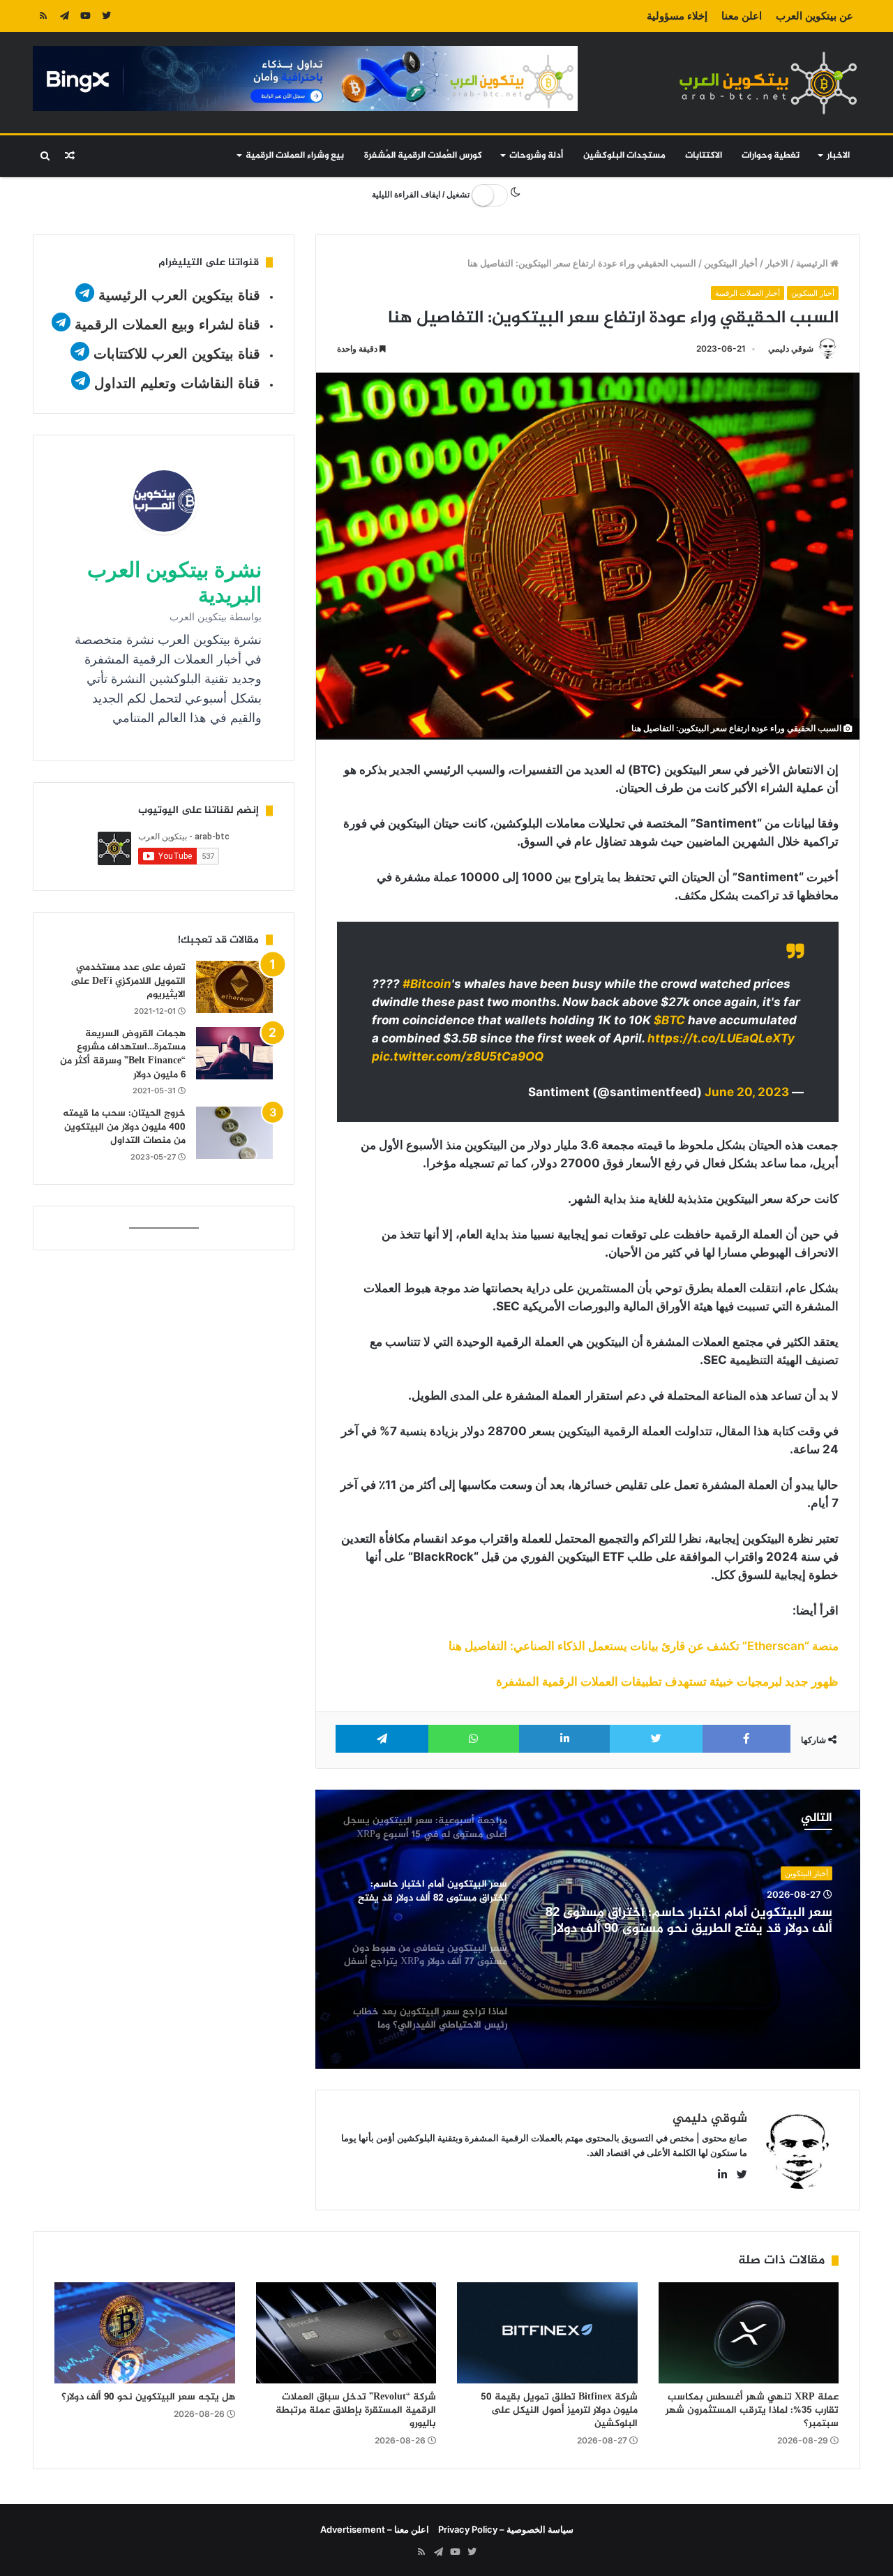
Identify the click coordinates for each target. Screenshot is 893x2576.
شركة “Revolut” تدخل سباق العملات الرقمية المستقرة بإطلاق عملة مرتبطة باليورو (356, 2410)
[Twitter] (106, 16)
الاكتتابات (704, 156)
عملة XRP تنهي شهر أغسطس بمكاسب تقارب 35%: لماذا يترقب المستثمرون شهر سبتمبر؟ (752, 2410)
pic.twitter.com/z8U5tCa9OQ (458, 1056)
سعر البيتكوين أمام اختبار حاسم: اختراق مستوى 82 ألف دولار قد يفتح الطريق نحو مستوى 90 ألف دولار (689, 1922)
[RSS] (43, 16)
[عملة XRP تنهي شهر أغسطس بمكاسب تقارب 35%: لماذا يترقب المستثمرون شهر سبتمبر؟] (749, 2333)
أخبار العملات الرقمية (748, 293)
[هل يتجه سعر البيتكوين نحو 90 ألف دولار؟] (145, 2333)
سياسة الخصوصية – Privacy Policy (506, 2529)
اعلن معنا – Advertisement (375, 2529)
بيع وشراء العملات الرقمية (295, 156)
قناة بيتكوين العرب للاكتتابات (175, 354)
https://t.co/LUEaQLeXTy (721, 1038)
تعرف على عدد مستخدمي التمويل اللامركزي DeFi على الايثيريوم (128, 981)
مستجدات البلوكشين (624, 156)
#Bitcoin (427, 984)
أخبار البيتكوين (731, 263)
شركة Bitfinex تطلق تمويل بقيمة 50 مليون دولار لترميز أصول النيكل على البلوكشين (559, 2410)
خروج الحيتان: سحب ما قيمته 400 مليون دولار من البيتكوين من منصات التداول (124, 1127)
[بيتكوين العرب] (768, 83)
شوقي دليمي (791, 349)
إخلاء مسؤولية (677, 16)
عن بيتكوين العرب (815, 16)
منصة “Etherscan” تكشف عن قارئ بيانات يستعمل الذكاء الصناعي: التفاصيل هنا (644, 1646)
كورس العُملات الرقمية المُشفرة (423, 156)
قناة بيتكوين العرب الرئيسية (179, 295)
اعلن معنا (742, 16)
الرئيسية (813, 263)
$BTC (669, 1020)
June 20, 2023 (747, 1092)
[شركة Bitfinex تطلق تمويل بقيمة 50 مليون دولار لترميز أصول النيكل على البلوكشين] (547, 2333)
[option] (588, 1929)
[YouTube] (85, 16)
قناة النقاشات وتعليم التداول (177, 383)
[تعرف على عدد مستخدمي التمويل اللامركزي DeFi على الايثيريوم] (234, 987)
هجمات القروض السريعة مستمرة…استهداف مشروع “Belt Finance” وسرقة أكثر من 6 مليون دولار (123, 1054)
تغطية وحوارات (771, 156)
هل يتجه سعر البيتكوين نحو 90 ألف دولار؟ (148, 2397)
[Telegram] (64, 16)
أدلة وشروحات (536, 156)
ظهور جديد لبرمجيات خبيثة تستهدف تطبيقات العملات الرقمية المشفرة (667, 1682)
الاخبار (838, 156)
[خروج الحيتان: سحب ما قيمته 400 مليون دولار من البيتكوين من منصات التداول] (234, 1133)
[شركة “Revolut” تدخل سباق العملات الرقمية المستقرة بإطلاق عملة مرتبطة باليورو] (346, 2333)
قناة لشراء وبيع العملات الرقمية (167, 324)
